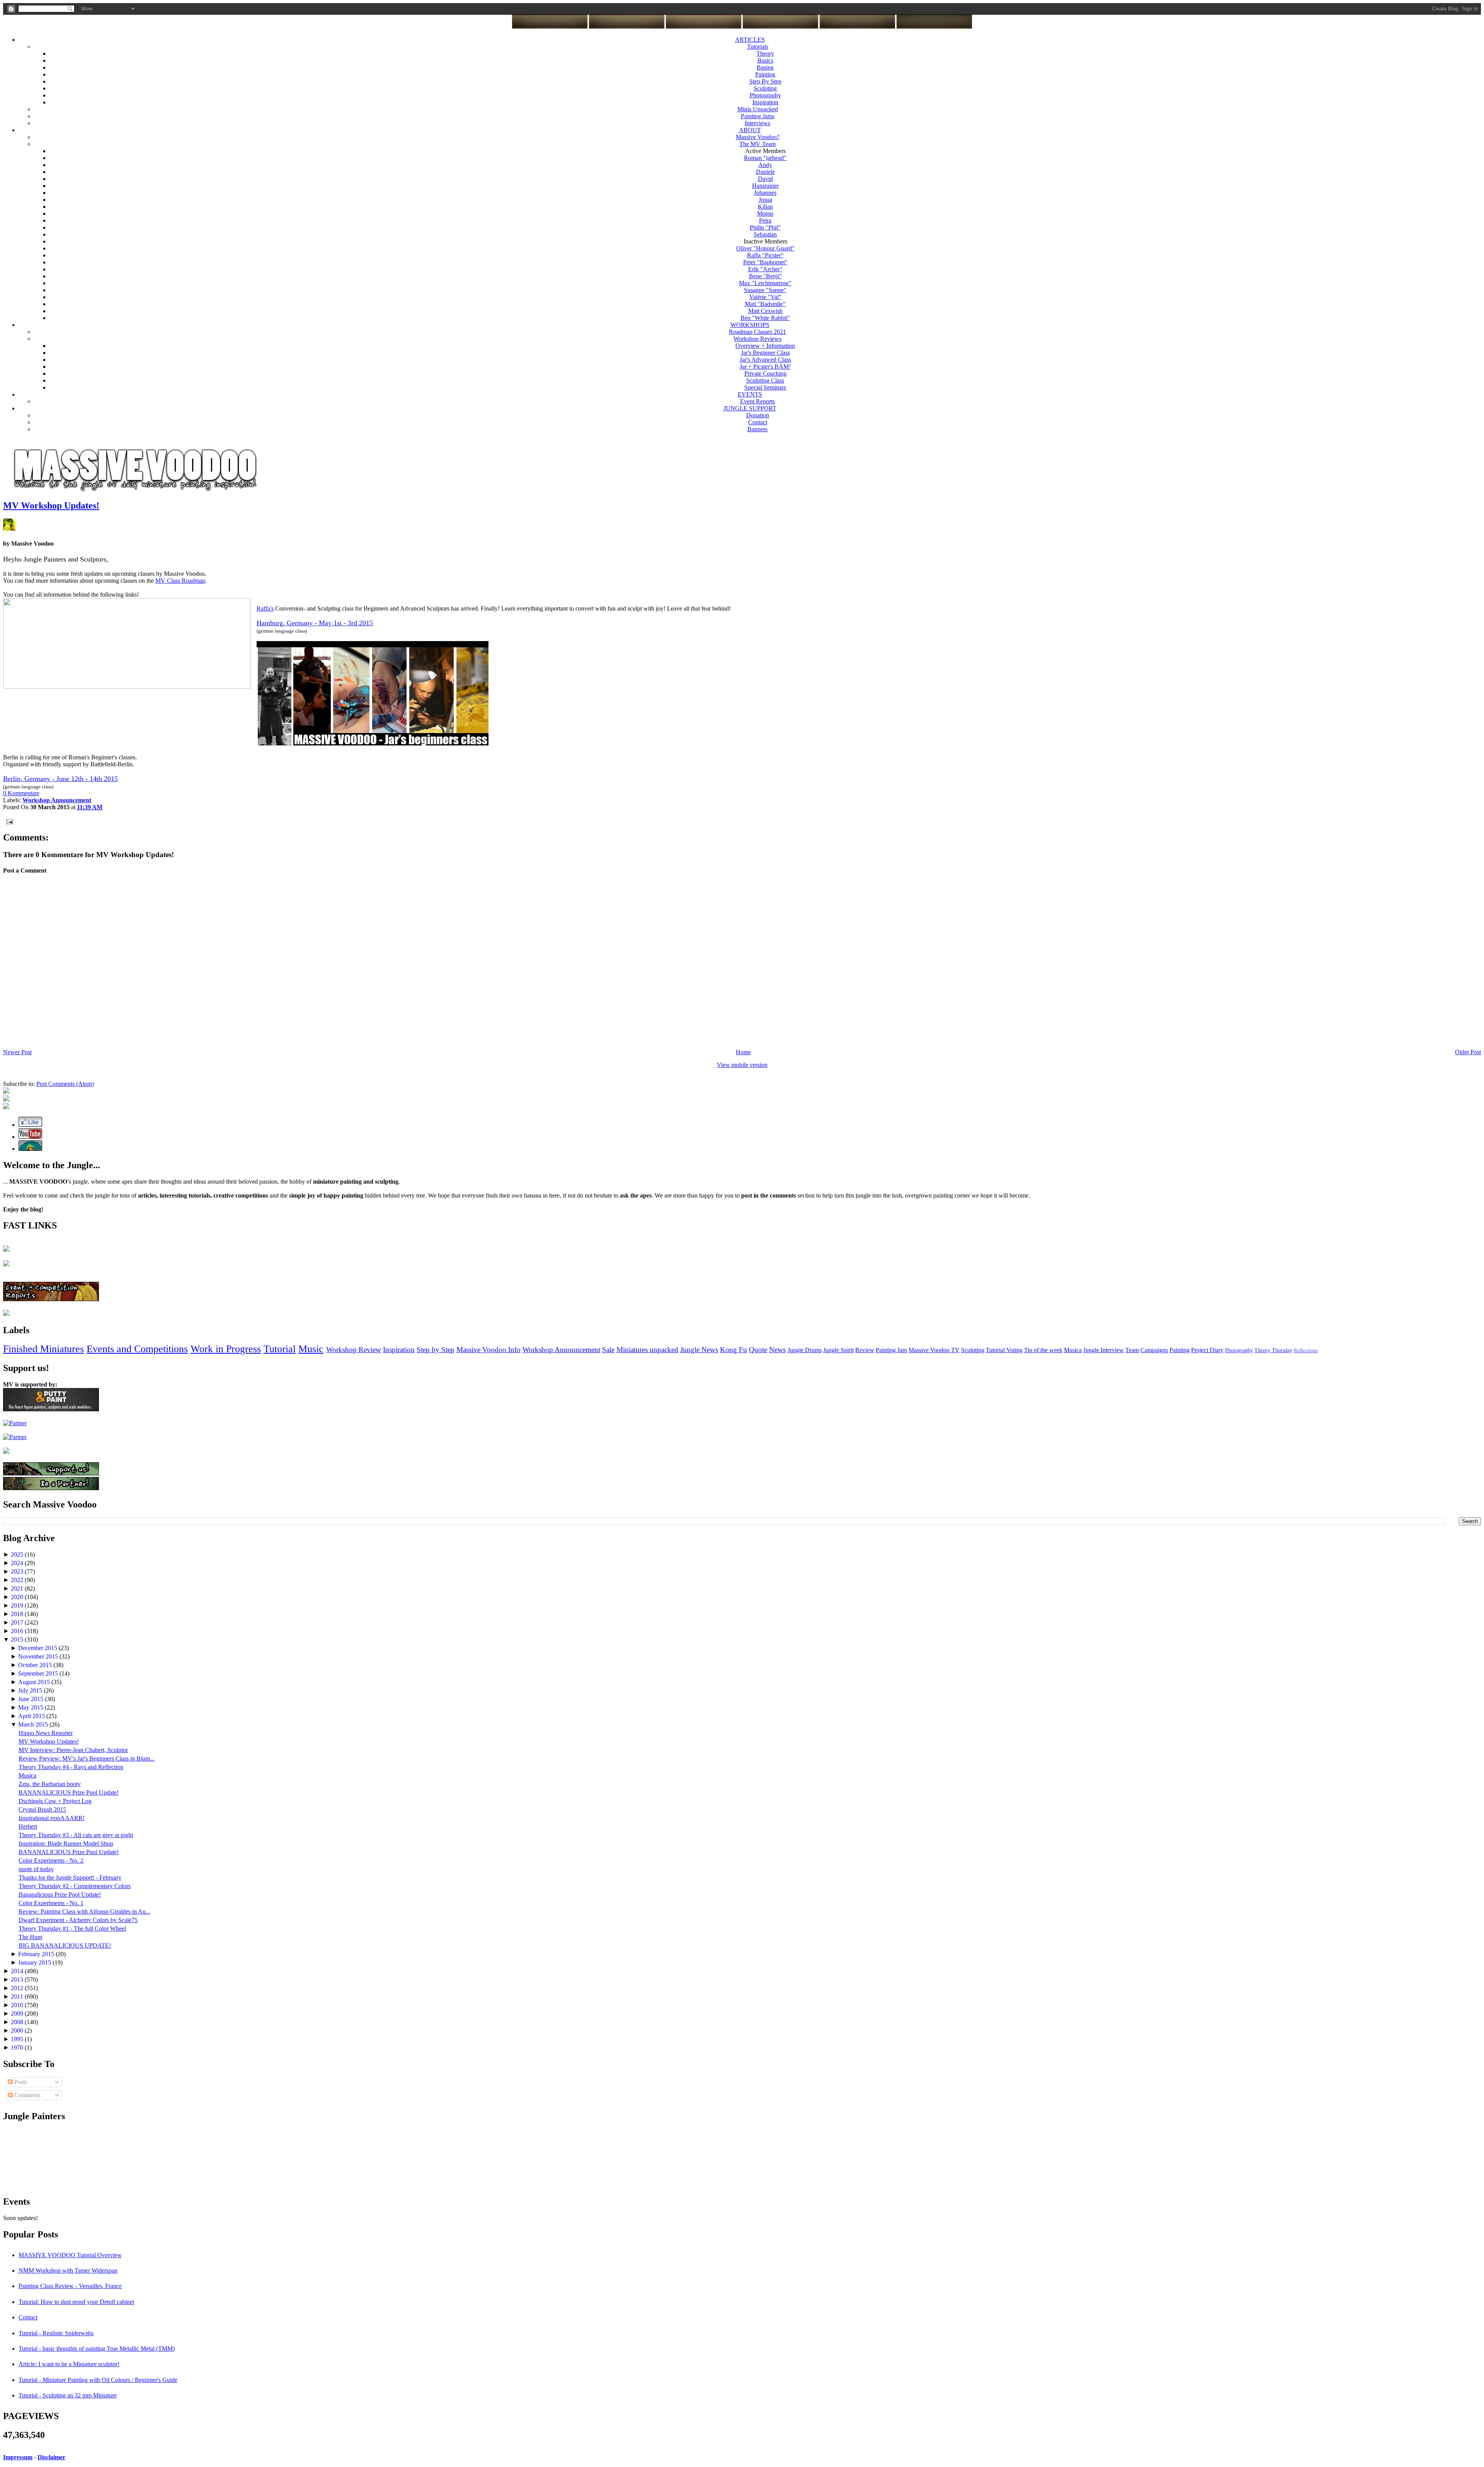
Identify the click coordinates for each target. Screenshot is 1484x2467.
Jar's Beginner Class (765, 353)
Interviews (757, 123)
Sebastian (765, 234)
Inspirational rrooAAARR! (52, 1818)
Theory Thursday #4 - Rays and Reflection (71, 1767)
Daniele (765, 172)
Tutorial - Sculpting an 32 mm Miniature (68, 2395)
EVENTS (750, 394)
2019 (18, 1605)
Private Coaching (765, 373)
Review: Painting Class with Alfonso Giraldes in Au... (84, 1911)
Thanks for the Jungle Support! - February (70, 1877)
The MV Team (757, 144)
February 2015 (37, 1954)
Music (311, 1349)
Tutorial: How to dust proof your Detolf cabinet (76, 2302)
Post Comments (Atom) (65, 1084)
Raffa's (265, 608)
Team (1132, 1350)
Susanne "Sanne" (765, 290)
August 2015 (35, 1682)
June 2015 (31, 1699)
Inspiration (765, 102)
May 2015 (31, 1707)
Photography (765, 95)
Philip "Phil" (765, 227)
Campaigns (1154, 1350)
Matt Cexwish (765, 311)
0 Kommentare (21, 793)
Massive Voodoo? (758, 137)
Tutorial (280, 1349)
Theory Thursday (1273, 1350)
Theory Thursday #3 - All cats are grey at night (76, 1835)
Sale (608, 1350)
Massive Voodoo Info (488, 1350)
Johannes (765, 193)
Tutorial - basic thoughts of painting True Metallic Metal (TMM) (97, 2349)
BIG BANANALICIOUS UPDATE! (65, 1946)
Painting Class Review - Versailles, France (70, 2286)
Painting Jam (891, 1350)
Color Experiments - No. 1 (51, 1903)
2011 (18, 1997)
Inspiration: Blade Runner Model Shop (66, 1843)
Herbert (28, 1826)
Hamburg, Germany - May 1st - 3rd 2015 (315, 623)
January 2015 (35, 1963)
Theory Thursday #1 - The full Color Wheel (72, 1929)
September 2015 (39, 1673)
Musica (1073, 1350)
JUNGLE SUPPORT (750, 408)
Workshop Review (354, 1350)
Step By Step (765, 81)
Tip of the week (1043, 1350)
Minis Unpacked (758, 109)
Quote (758, 1350)
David (765, 179)
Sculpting (765, 88)
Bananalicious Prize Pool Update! (60, 1894)
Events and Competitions (137, 1349)
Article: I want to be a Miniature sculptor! (69, 2364)
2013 (18, 1980)
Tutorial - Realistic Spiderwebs (56, 2333)
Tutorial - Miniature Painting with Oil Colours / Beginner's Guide (98, 2380)
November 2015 (39, 1656)
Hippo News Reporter (46, 1733)
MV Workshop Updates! (51, 505)
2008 (18, 2022)
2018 (18, 1614)
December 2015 (38, 1648)
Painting (765, 74)
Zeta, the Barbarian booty (50, 1784)
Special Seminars (765, 387)
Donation (758, 415)
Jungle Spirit (838, 1350)
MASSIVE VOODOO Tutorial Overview (70, 2255)
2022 (18, 1580)
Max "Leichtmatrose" (765, 283)
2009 (18, 2014)
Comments (27, 2095)
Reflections (1306, 1351)
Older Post (1468, 1052)
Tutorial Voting (1004, 1350)
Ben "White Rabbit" (765, 318)
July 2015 (31, 1690)
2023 (18, 1571)
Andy (765, 165)
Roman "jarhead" (765, 158)
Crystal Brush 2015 (42, 1809)
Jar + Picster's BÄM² (765, 367)
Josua (765, 200)
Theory (765, 54)
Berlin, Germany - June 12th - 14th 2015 (60, 779)
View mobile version (742, 1065)
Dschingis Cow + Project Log (55, 1801)
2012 (18, 1988)
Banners (757, 429)
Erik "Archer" (765, 269)
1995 (18, 2039)
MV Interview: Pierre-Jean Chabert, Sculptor (73, 1750)
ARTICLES (750, 40)
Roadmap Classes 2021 (757, 332)
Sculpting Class (765, 380)
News (777, 1350)
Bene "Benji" (765, 276)
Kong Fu (733, 1350)
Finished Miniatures (43, 1349)
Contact (758, 422)
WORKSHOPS (750, 325)
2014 (18, 1971)
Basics (765, 60)
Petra (765, 220)
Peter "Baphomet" (765, 262)
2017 (18, 1622)
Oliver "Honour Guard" (765, 248)
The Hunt (30, 1937)
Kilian (765, 207)
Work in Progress (226, 1349)
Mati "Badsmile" (765, 304)
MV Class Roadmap (180, 581)
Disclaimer (51, 2457)
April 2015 (32, 1716)
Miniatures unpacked (647, 1350)
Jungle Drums (805, 1350)
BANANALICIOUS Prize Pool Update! (69, 1792)
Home (743, 1052)
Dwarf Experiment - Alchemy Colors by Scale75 (78, 1920)
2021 (18, 1588)
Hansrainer (765, 186)
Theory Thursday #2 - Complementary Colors (75, 1886)
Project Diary (1207, 1350)
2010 (18, 2005)
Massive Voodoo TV (934, 1350)
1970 (18, 2048)
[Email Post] (8, 821)
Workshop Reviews (757, 339)
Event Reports (757, 401)
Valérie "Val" (765, 297)
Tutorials (758, 47)
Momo (765, 214)
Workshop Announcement (561, 1350)
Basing (765, 67)
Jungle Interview (1104, 1350)
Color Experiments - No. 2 (51, 1860)
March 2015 (34, 1724)
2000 (18, 2031)
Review (865, 1350)
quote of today (36, 1869)
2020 (18, 1597)
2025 (18, 1554)
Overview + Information (765, 346)
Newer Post (17, 1052)
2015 (18, 1639)
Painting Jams (758, 116)
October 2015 (36, 1665)
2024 (18, 1563)
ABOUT (750, 130)
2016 (18, 1631)
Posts (20, 2082)
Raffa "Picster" (765, 255)
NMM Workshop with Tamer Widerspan (68, 2270)
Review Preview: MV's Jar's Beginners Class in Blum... (87, 1758)
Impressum (18, 2457)
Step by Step (436, 1350)
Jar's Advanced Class (765, 360)
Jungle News (699, 1350)
